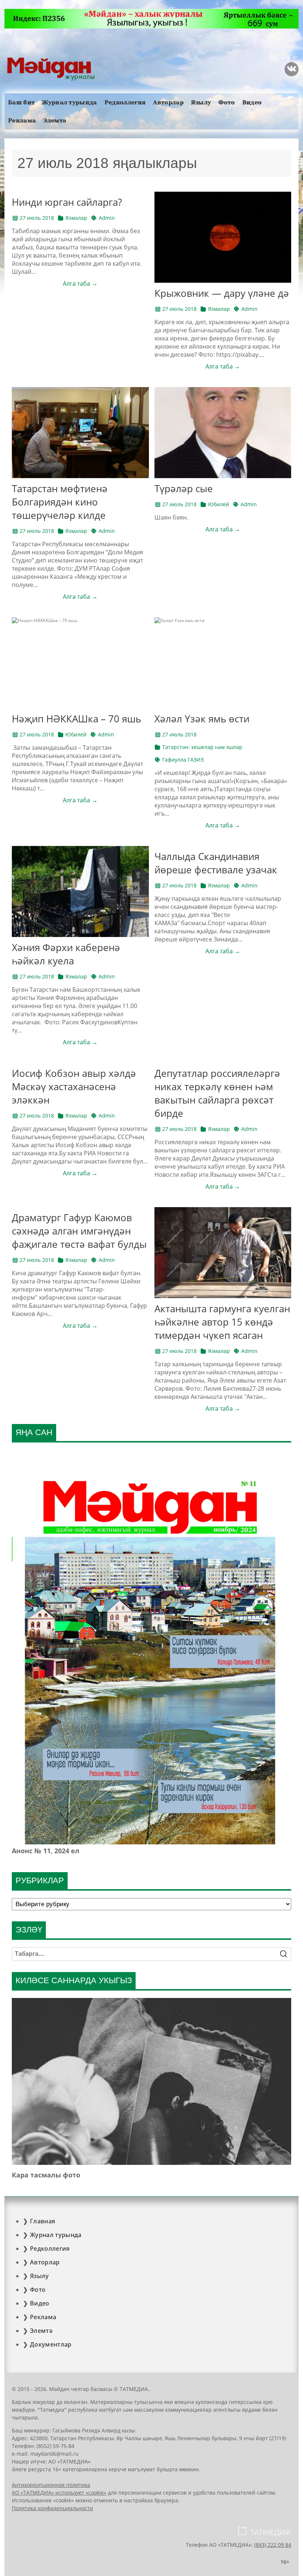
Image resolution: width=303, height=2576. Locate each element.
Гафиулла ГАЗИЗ (183, 760)
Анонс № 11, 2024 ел (46, 1851)
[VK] (292, 69)
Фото (227, 102)
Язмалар (76, 218)
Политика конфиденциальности (52, 2508)
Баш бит (21, 102)
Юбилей (219, 504)
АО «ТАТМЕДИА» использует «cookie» (59, 2493)
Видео (252, 102)
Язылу (201, 102)
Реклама (22, 120)
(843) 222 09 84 (273, 2545)
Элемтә (55, 120)
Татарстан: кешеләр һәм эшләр (202, 747)
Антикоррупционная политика (51, 2485)
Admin (107, 218)
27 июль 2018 (37, 218)
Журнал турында (69, 102)
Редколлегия (125, 102)
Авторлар (168, 102)
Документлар (51, 2344)
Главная (42, 2221)
